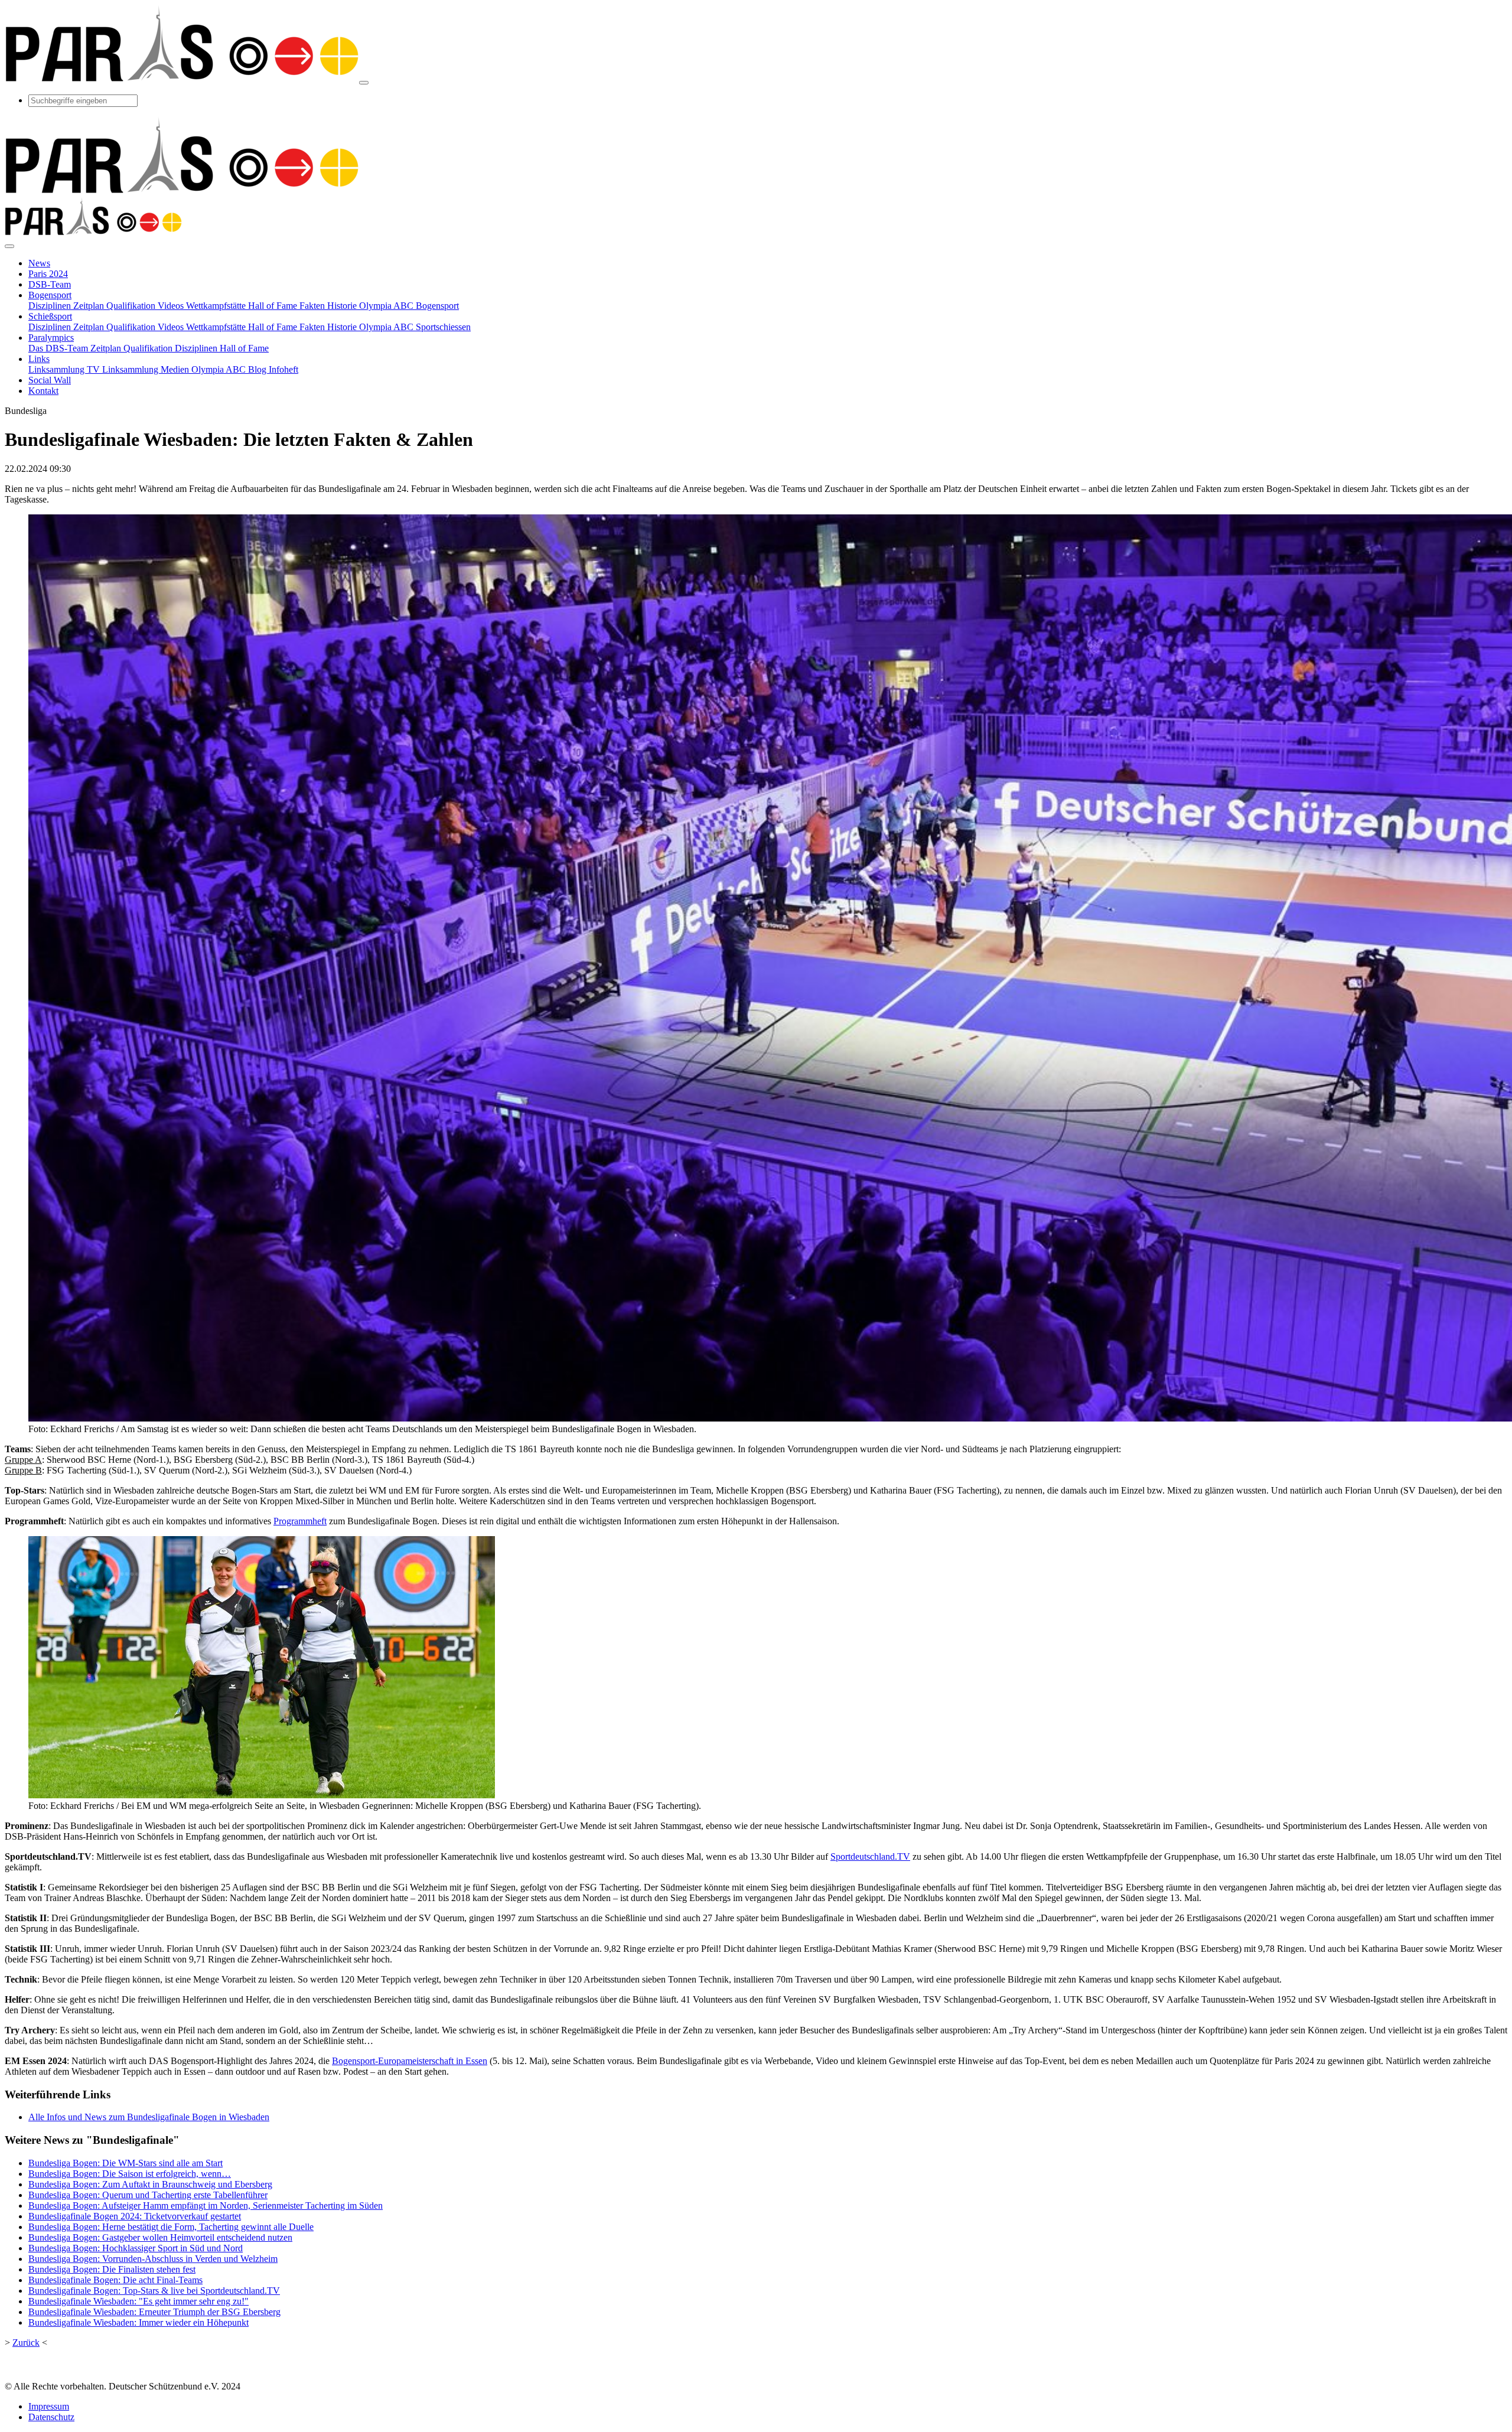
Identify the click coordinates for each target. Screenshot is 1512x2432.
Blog (258, 369)
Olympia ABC (220, 369)
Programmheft (300, 1521)
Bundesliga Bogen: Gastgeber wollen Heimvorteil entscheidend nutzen (160, 2237)
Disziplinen (51, 306)
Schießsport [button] (50, 316)
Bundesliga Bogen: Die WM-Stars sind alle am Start (126, 2163)
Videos (172, 306)
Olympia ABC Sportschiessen (415, 327)
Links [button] (39, 359)
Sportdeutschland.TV (870, 1856)
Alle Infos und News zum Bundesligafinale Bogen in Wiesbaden (149, 2117)
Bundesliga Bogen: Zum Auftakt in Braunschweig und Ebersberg (150, 2184)
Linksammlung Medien (147, 369)
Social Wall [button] (50, 380)
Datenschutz (51, 2417)
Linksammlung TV (65, 369)
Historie (343, 306)
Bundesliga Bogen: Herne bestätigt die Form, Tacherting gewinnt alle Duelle (171, 2227)
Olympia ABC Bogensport (409, 306)
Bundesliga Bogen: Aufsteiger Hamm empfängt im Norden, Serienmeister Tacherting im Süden (206, 2206)
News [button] (39, 263)
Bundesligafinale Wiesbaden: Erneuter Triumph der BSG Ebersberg (154, 2312)
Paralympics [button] (51, 338)
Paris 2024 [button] (48, 274)
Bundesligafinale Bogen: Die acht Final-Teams (115, 2280)
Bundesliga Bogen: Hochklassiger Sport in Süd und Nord (136, 2248)
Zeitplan (90, 306)
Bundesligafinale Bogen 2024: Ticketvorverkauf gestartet (135, 2216)
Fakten (313, 306)
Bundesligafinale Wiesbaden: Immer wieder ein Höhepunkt (139, 2322)
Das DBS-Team (59, 348)
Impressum (49, 2406)
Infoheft (283, 369)
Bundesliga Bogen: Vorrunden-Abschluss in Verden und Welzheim (153, 2259)
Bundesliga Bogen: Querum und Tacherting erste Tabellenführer (148, 2195)
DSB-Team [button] (50, 284)
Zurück (26, 2343)
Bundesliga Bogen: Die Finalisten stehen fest (112, 2269)
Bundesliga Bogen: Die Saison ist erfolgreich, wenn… (130, 2174)
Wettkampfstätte (217, 306)
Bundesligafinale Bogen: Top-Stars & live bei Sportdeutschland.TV (154, 2291)
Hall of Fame (274, 306)
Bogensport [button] (50, 295)
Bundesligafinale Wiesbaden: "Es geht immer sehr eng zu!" (139, 2301)
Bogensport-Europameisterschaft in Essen (410, 2061)
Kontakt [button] (43, 391)
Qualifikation (132, 306)
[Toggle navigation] (364, 83)
